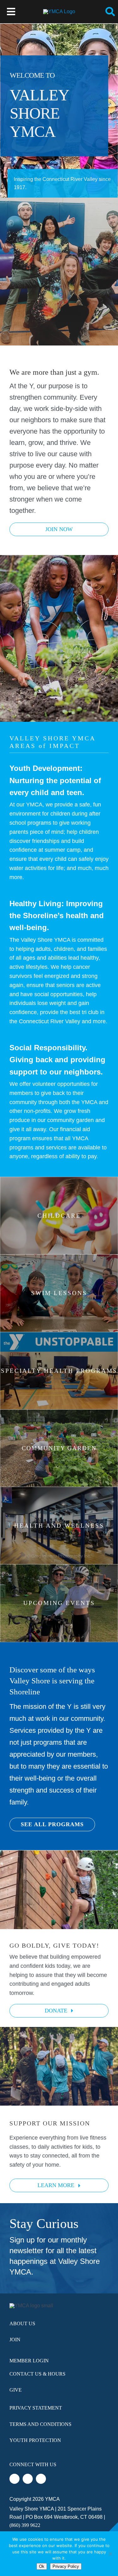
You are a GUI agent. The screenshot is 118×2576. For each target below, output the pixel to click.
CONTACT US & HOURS (37, 2374)
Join (15, 2340)
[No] (110, 2554)
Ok (42, 2566)
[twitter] (28, 2479)
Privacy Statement (36, 2408)
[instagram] (41, 2479)
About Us (22, 2323)
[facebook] (14, 2479)
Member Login (29, 2361)
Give (16, 2390)
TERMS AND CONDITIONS (40, 2424)
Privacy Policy (66, 2566)
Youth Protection (35, 2440)
